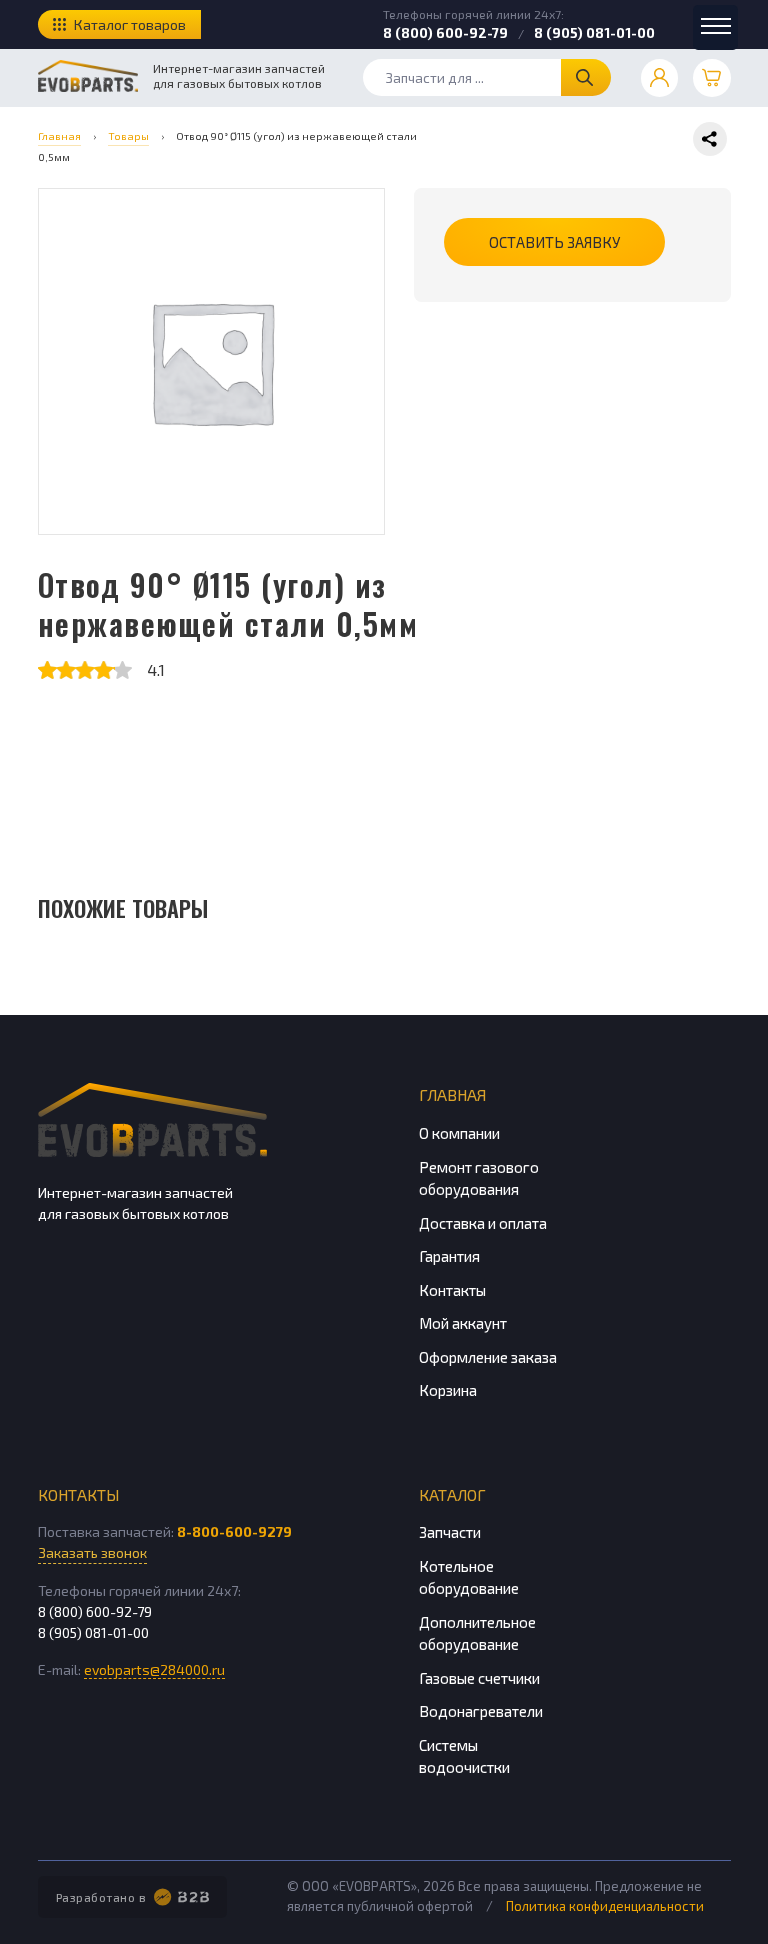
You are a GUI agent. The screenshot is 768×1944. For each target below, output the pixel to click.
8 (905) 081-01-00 (594, 33)
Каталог (452, 1494)
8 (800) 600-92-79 (445, 33)
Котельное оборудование (469, 1577)
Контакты (452, 1290)
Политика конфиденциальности (605, 1906)
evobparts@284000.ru (154, 1669)
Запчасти (450, 1532)
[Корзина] (712, 78)
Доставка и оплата (483, 1223)
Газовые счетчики (479, 1678)
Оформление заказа (488, 1357)
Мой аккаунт (463, 1323)
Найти (586, 77)
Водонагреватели (481, 1711)
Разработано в (101, 1897)
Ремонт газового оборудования (479, 1178)
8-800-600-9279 (234, 1531)
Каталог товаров (130, 24)
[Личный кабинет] (660, 78)
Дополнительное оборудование (477, 1633)
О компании (459, 1133)
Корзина (448, 1390)
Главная (452, 1094)
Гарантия (449, 1256)
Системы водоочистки (464, 1756)
